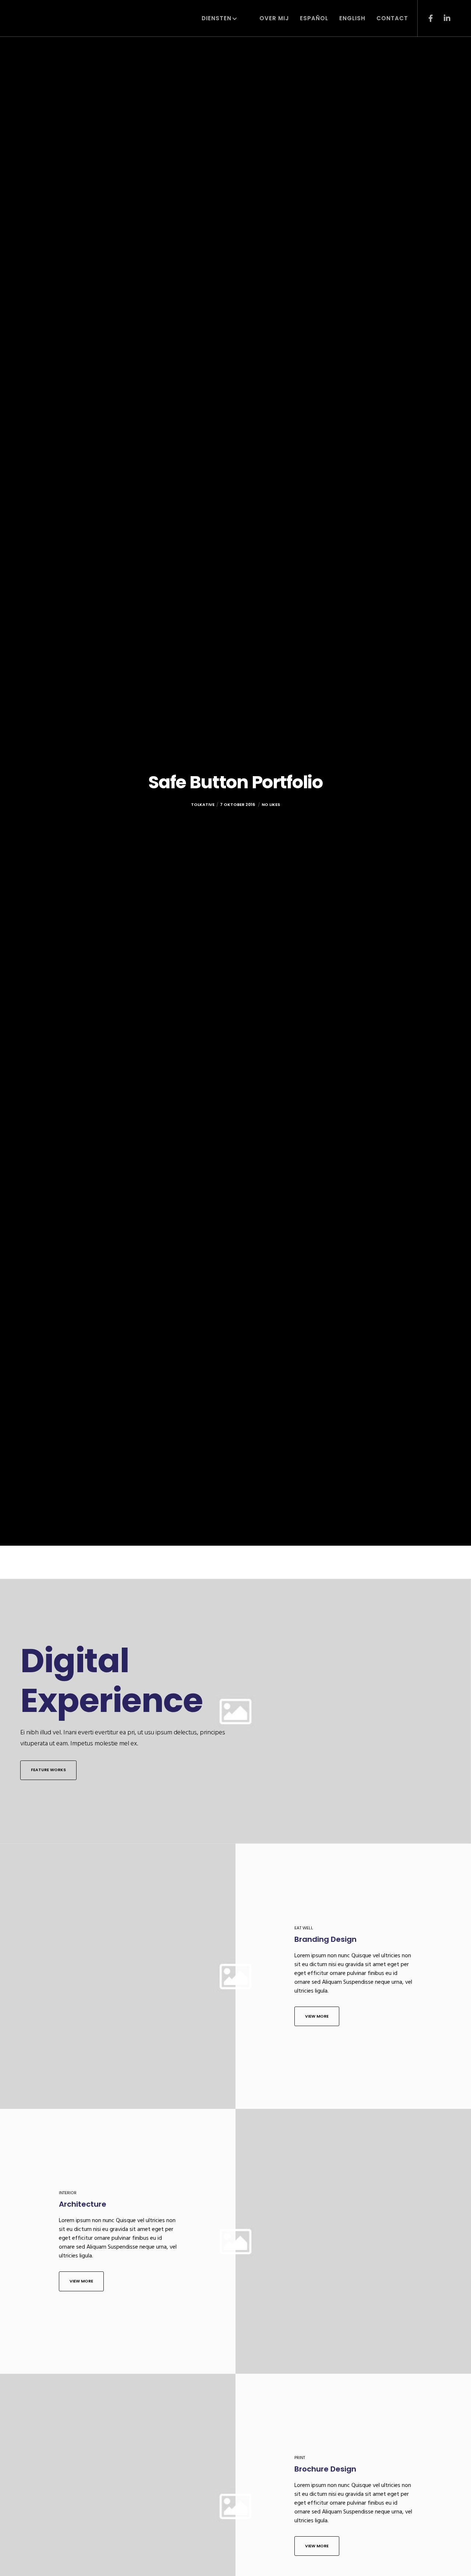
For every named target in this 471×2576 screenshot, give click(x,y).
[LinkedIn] (442, 18)
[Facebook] (426, 18)
